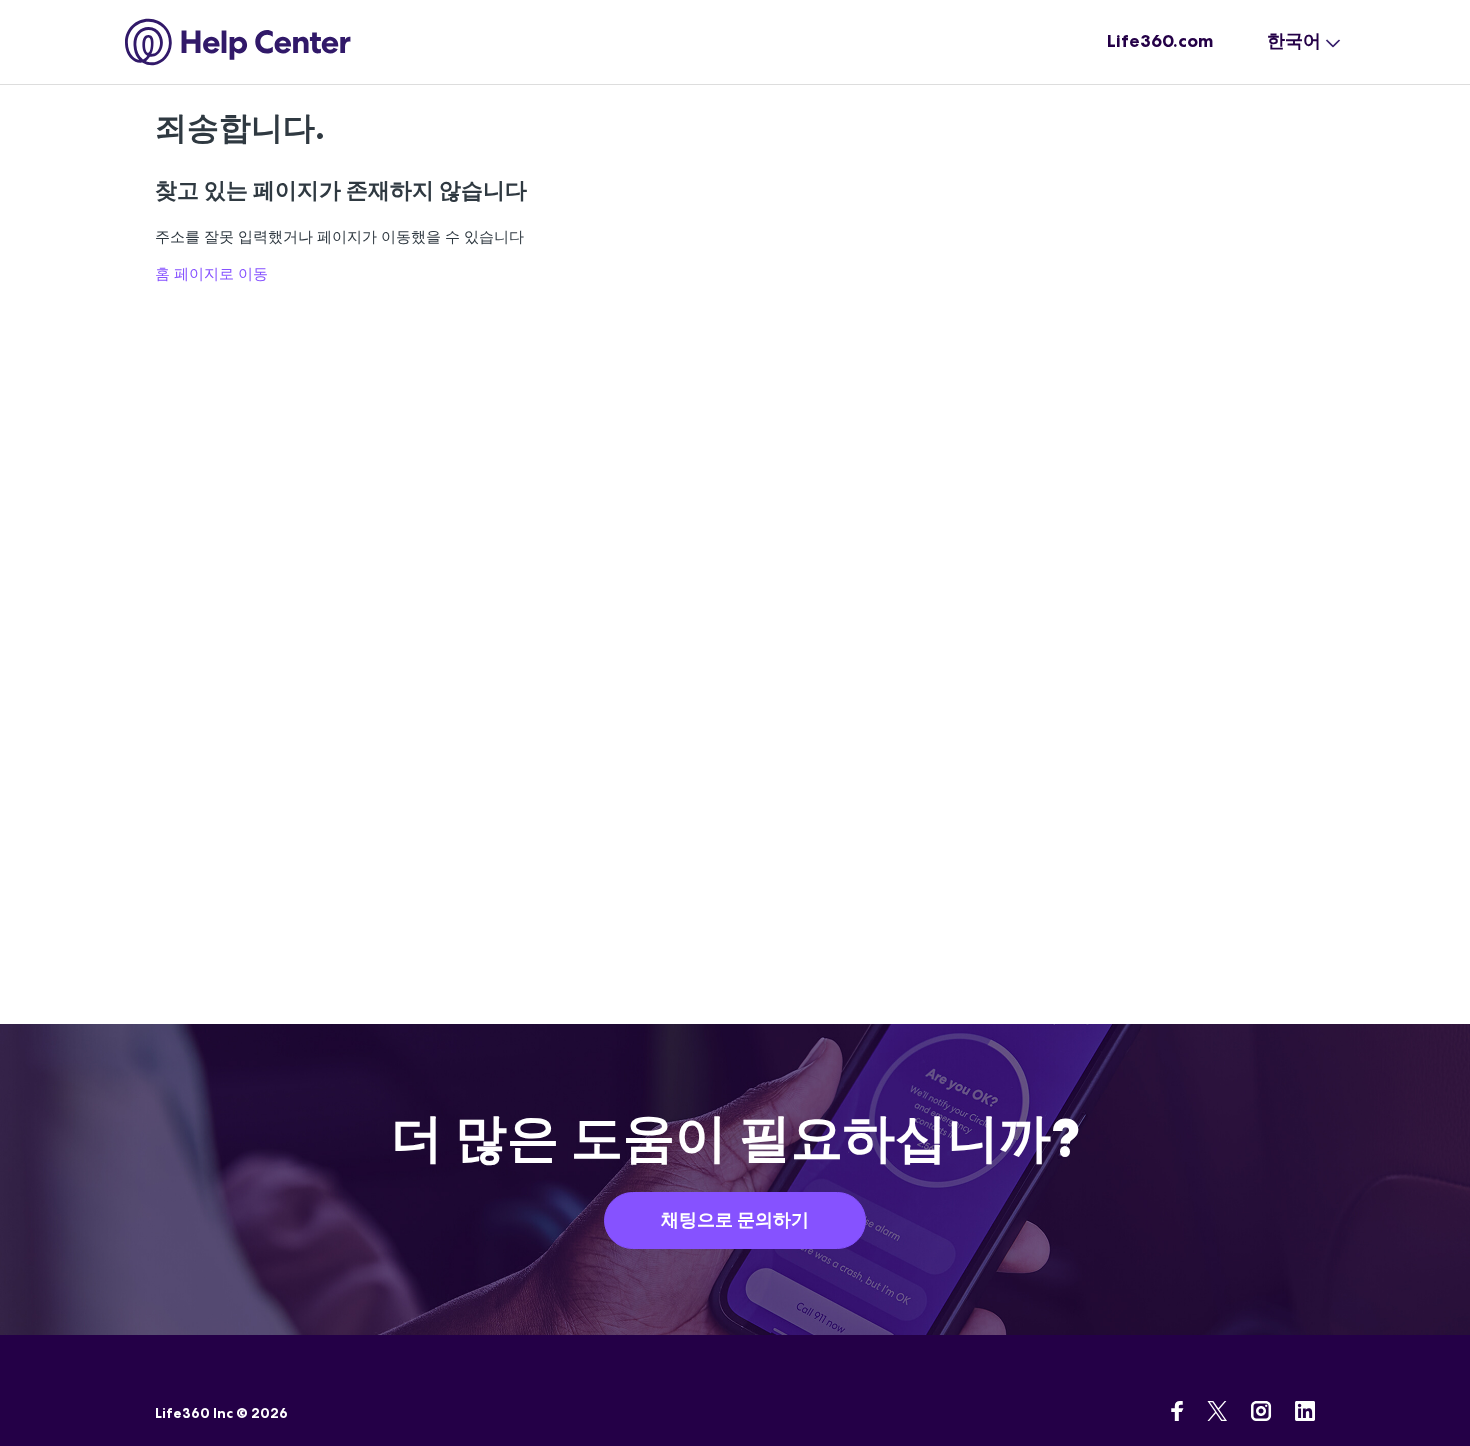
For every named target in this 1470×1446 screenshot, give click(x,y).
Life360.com (1160, 41)
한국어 (1294, 41)
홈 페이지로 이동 (211, 273)
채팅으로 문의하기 (735, 1220)
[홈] (238, 42)
